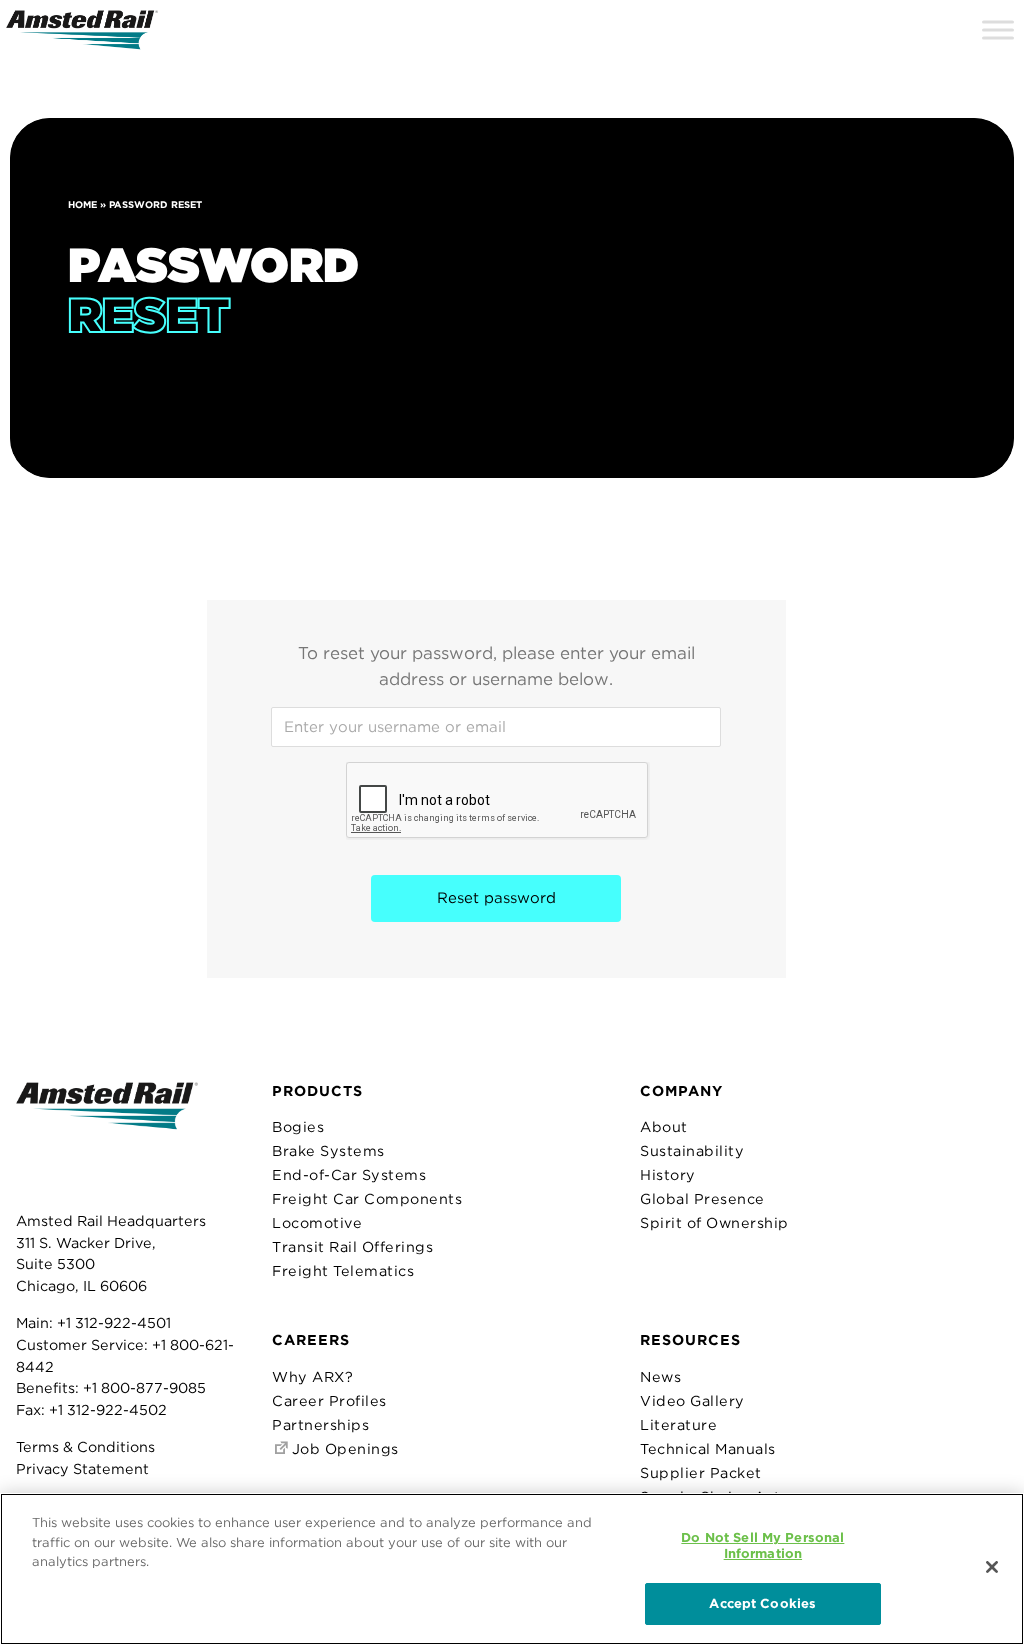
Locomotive (317, 1222)
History (668, 1174)
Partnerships (320, 1424)
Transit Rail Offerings (352, 1246)
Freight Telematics (343, 1270)
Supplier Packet (701, 1472)
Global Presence (702, 1198)
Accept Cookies (762, 1603)
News (660, 1376)
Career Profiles (329, 1400)
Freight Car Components (367, 1198)
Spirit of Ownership (714, 1222)
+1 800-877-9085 (144, 1387)
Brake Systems (328, 1150)
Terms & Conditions (85, 1446)
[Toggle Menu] (998, 29)
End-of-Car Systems (349, 1174)
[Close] (992, 1567)
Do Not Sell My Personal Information (762, 1545)
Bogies (298, 1126)
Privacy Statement (82, 1468)
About (664, 1126)
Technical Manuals (708, 1448)
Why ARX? (312, 1376)
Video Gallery (692, 1400)
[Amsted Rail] (107, 1136)
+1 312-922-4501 (114, 1322)
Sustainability (692, 1150)
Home (82, 204)
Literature (678, 1424)
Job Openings (343, 1448)
